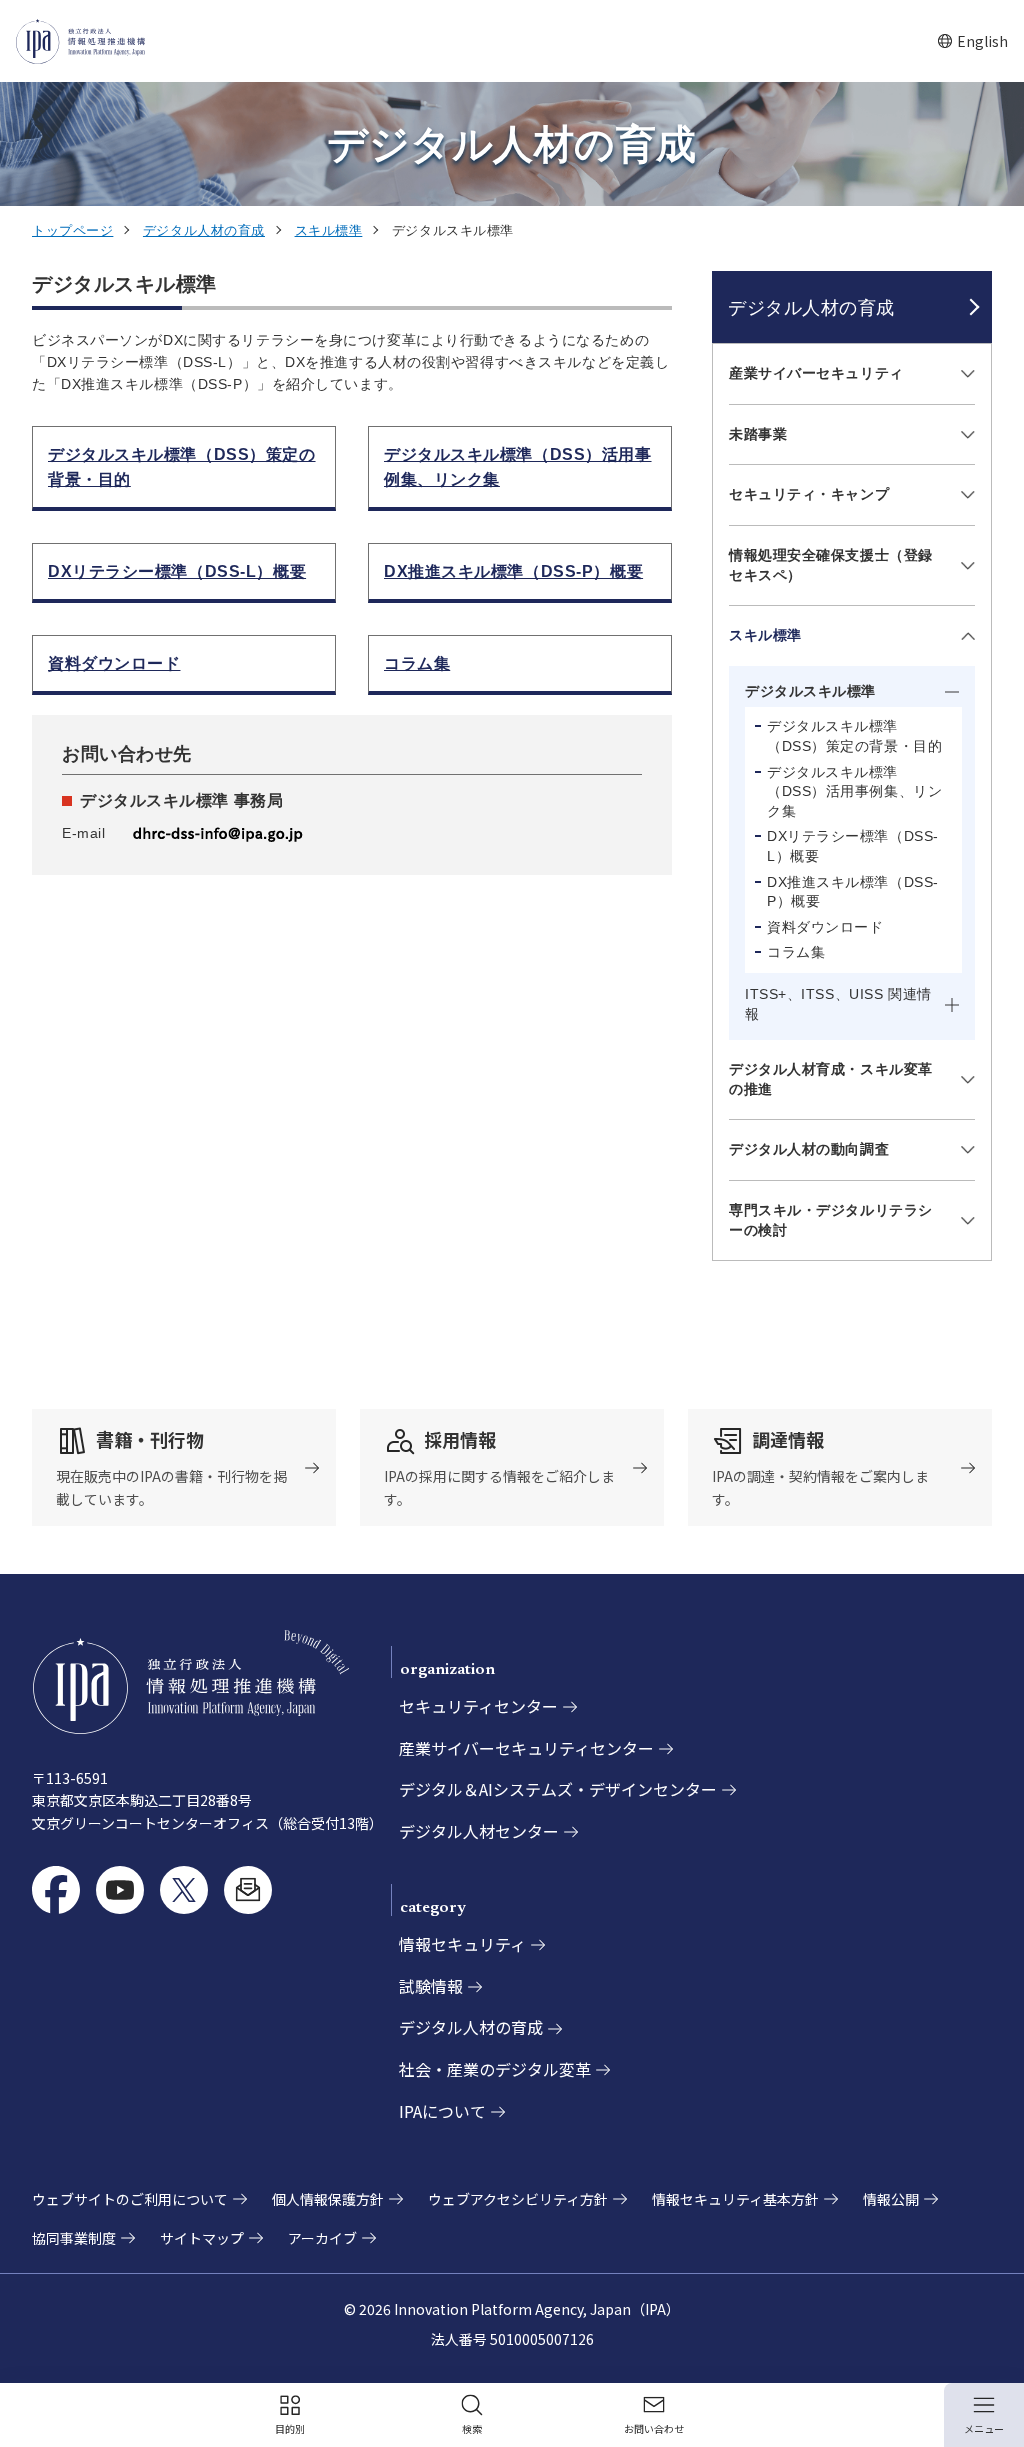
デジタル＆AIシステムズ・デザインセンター (558, 1789)
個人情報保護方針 (328, 2199)
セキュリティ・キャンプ (809, 494)
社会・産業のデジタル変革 (495, 2069)
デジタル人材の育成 (204, 230)
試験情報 (431, 1986)
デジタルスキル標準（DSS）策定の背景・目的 (854, 736)
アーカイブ (322, 2238)
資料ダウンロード (825, 927)
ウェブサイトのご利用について (130, 2199)
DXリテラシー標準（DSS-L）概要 (853, 846)
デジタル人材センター (479, 1831)
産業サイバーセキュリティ (816, 373)
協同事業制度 (74, 2238)
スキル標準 (329, 230)
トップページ (72, 230)
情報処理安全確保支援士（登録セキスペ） (831, 565)
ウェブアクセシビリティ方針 (518, 2199)
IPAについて (442, 2111)
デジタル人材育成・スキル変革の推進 (831, 1079)
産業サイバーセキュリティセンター (526, 1748)
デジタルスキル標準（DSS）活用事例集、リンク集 (854, 791)
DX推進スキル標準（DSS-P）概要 (853, 892)
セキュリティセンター (478, 1706)
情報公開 (891, 2199)
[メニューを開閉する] (964, 374)
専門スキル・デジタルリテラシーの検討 (831, 1220)
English (972, 41)
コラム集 (796, 952)
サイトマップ (202, 2238)
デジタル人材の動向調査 (809, 1149)
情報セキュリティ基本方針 (735, 2199)
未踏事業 (758, 434)
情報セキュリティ (462, 1944)
